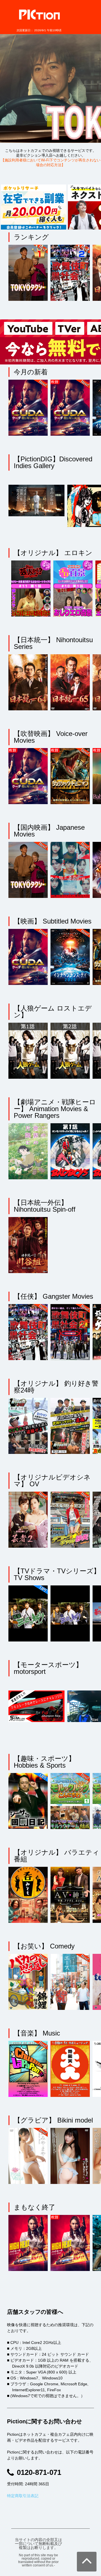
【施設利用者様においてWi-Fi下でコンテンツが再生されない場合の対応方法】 (51, 163)
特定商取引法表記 (23, 2496)
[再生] (29, 274)
